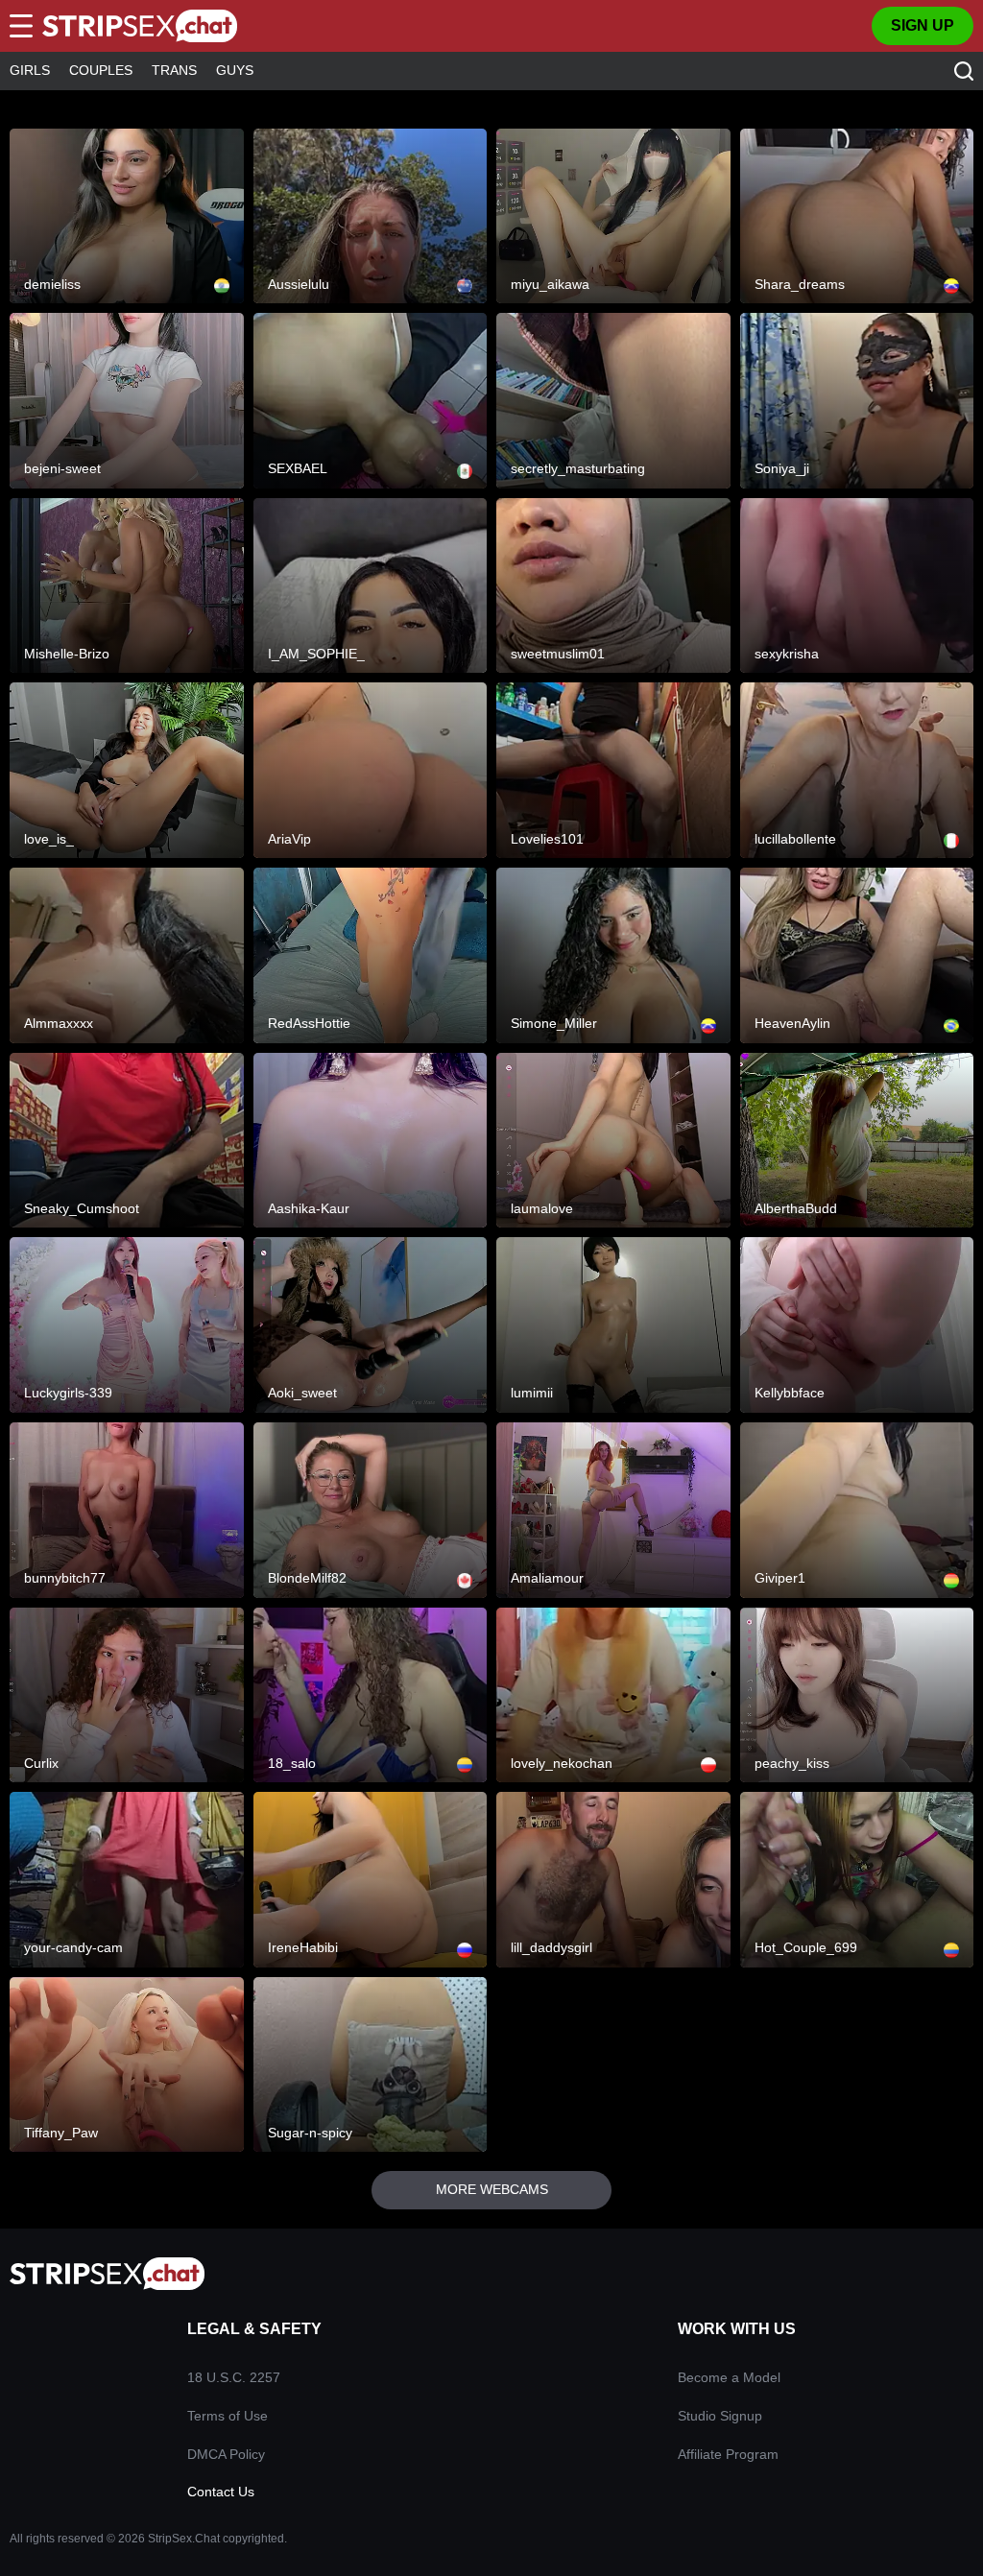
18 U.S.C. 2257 (234, 2377)
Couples (101, 70)
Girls (30, 70)
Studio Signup (720, 2416)
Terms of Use (228, 2416)
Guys (235, 70)
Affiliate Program (728, 2454)
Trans (174, 70)
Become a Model (729, 2377)
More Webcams (492, 2189)
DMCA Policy (226, 2454)
